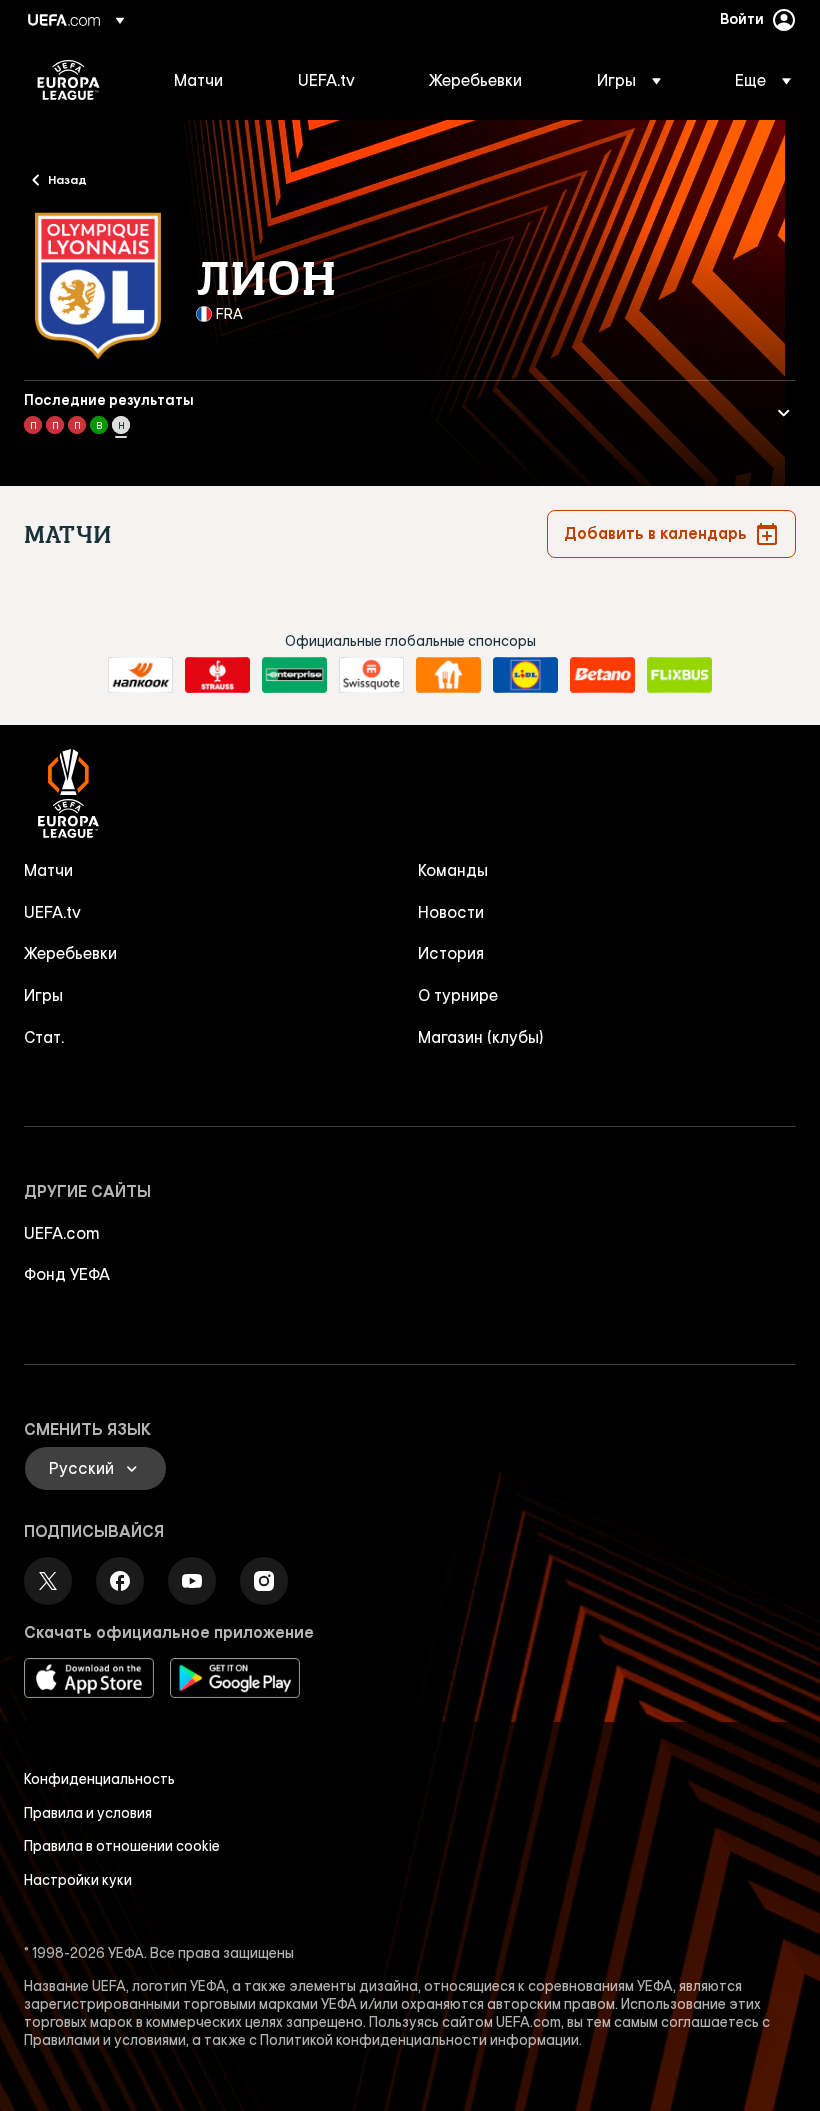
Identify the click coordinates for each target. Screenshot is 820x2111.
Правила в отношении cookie (122, 1846)
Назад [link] (67, 179)
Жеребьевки (70, 953)
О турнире (458, 995)
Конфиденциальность (99, 1779)
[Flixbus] (679, 675)
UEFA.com (62, 1233)
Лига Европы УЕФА (68, 80)
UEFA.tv (52, 912)
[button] (629, 80)
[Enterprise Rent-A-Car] (294, 675)
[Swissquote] (371, 675)
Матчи (48, 870)
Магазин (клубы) (481, 1037)
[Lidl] (525, 675)
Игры (43, 995)
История (451, 953)
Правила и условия (88, 1813)
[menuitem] (211, 80)
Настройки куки (78, 1880)
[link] (198, 80)
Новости (451, 912)
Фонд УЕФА (67, 1274)
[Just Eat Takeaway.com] (448, 675)
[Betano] (602, 675)
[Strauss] (217, 675)
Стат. (44, 1037)
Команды (453, 870)
